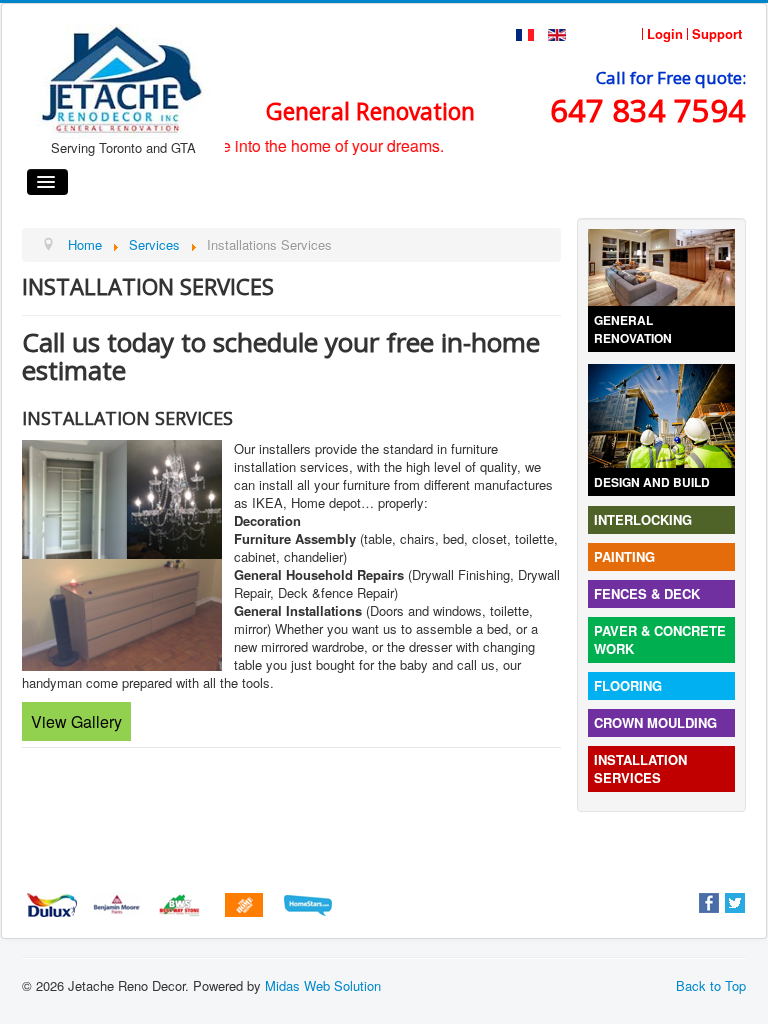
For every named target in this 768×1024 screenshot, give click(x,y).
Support (717, 34)
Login (665, 34)
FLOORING (628, 685)
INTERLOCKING (643, 519)
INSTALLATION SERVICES (640, 768)
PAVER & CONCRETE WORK (660, 639)
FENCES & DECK (647, 593)
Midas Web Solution (323, 985)
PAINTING (624, 556)
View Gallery (76, 721)
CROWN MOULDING (655, 722)
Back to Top (711, 985)
